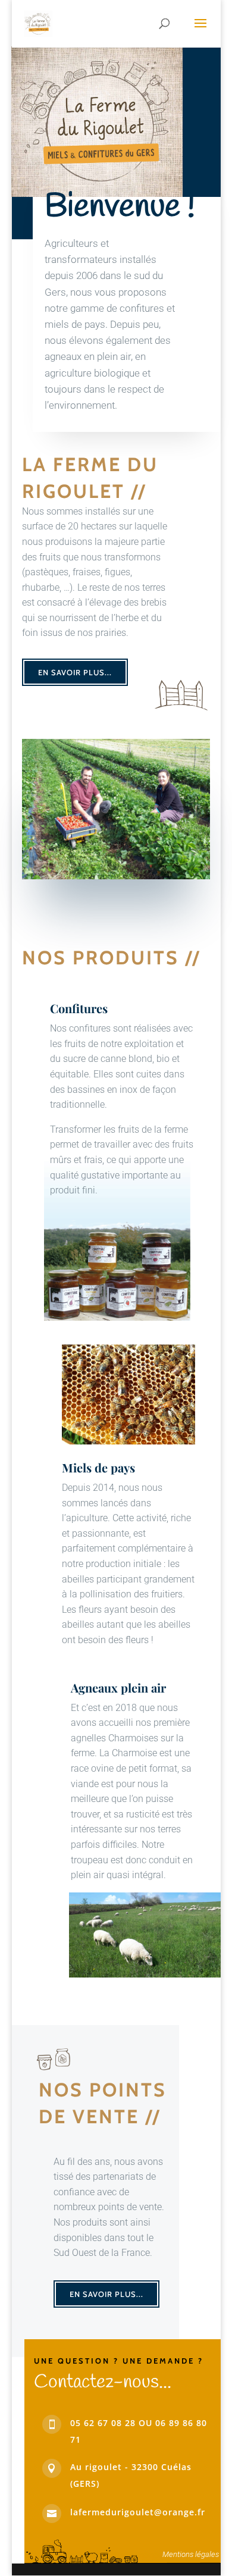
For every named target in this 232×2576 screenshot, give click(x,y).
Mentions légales (191, 2554)
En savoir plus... (75, 672)
